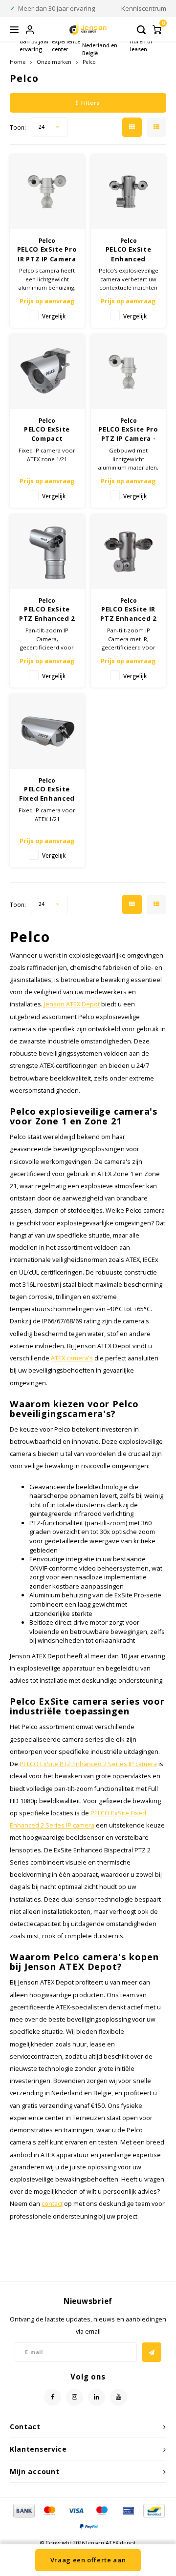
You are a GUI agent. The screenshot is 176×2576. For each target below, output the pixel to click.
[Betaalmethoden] (23, 2510)
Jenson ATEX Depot (72, 1004)
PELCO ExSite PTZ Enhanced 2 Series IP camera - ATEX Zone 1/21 (47, 614)
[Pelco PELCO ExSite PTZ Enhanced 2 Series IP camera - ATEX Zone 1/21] (47, 552)
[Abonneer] (152, 2352)
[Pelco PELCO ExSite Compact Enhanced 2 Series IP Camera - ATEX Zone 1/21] (47, 372)
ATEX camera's (72, 1358)
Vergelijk (54, 316)
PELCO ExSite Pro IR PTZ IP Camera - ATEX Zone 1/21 (47, 254)
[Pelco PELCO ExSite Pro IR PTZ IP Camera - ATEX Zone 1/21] (47, 192)
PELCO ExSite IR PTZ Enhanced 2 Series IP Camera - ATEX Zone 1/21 (128, 614)
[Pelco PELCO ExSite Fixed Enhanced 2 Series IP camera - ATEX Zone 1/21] (47, 732)
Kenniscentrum (144, 8)
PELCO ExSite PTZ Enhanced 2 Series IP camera (88, 1764)
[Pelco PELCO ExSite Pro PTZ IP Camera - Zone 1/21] (128, 372)
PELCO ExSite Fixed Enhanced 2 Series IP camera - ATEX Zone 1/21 (47, 794)
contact (52, 2204)
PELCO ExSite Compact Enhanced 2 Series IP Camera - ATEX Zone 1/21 (47, 434)
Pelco (89, 62)
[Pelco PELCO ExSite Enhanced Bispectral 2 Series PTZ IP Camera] (128, 192)
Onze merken (54, 62)
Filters (90, 103)
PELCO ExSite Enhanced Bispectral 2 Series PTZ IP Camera (129, 254)
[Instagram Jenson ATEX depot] (75, 2397)
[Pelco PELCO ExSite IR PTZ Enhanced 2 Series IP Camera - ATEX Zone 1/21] (128, 552)
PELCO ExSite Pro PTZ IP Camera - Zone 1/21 (128, 434)
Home (18, 62)
